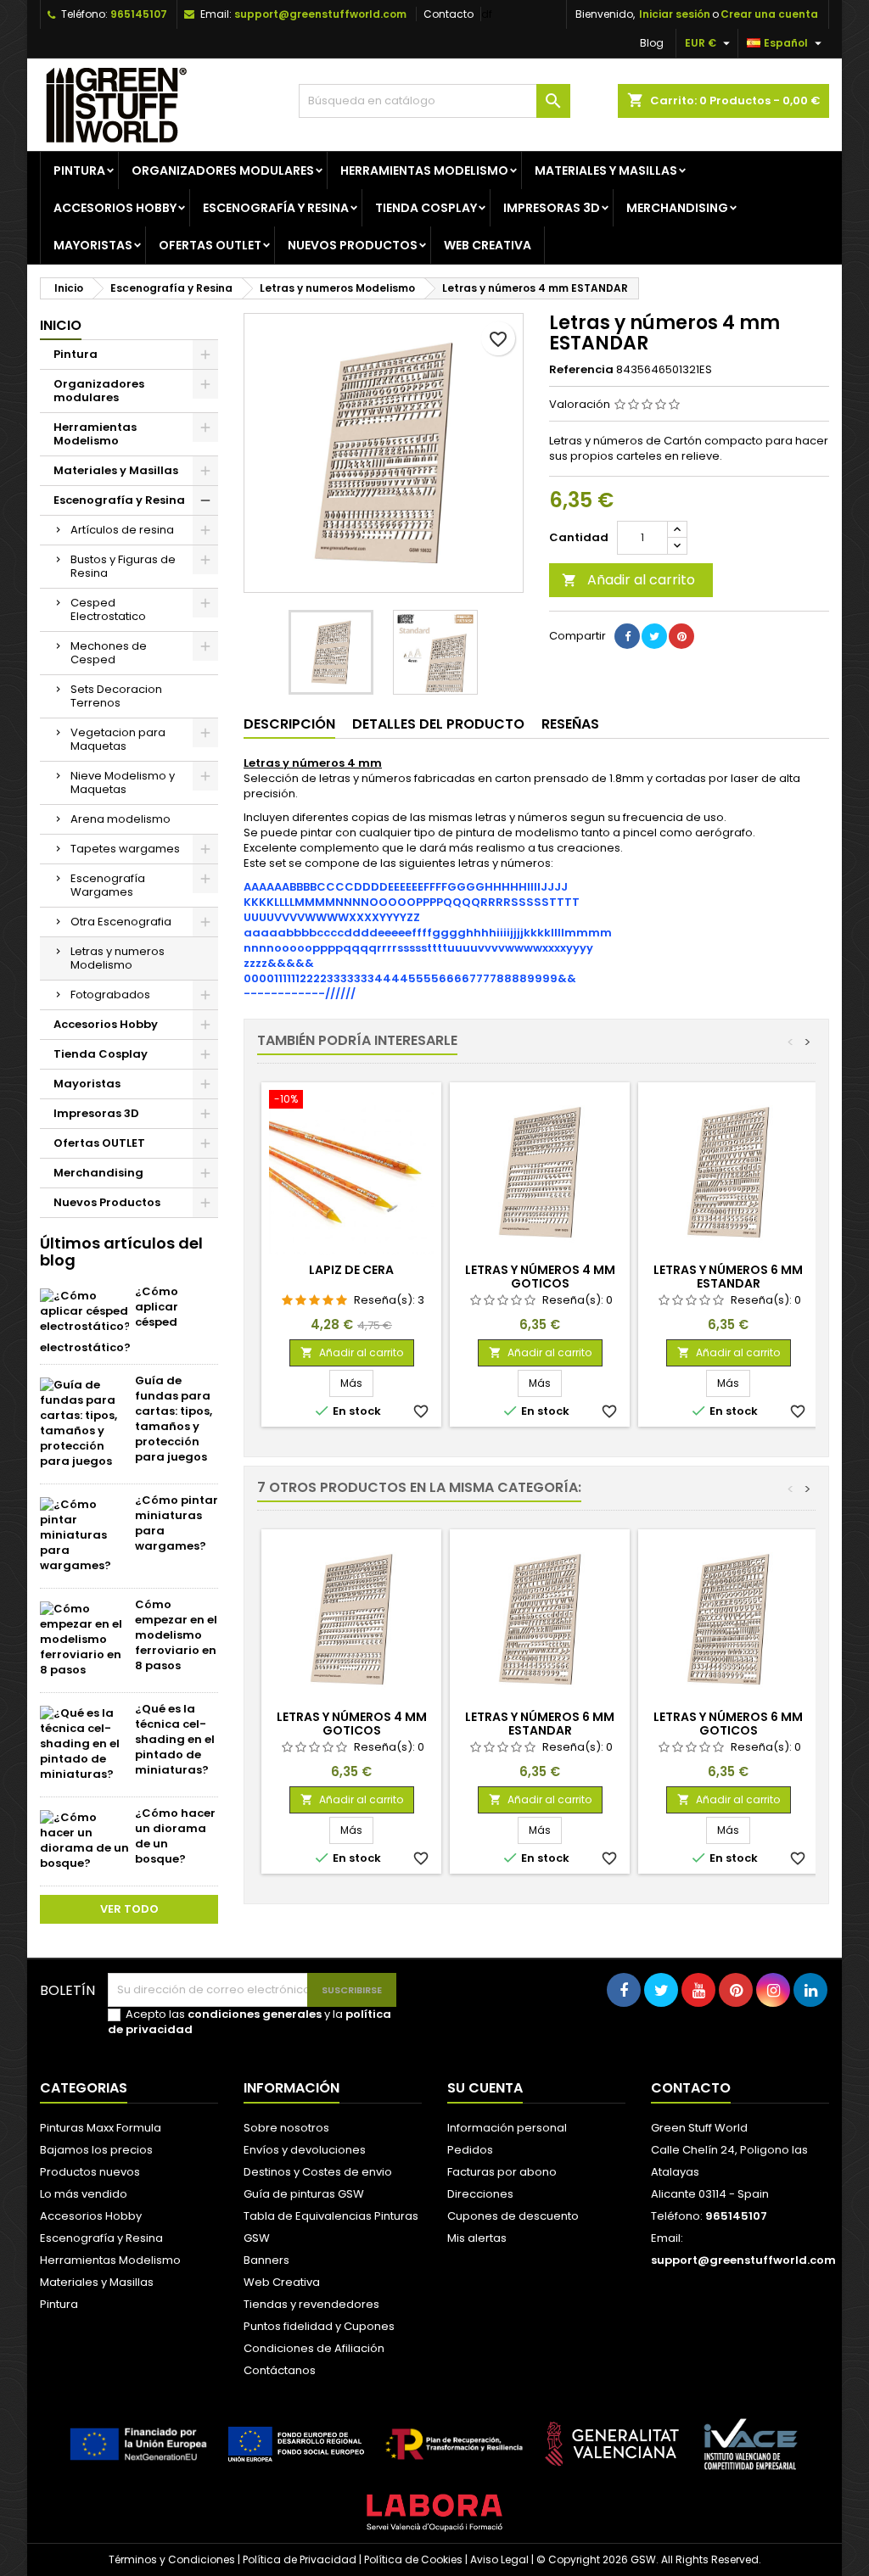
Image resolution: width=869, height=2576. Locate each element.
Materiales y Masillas (606, 170)
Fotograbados (110, 995)
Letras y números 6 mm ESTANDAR (728, 1277)
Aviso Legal (499, 2559)
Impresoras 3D (552, 208)
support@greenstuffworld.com (320, 14)
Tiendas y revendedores (311, 2304)
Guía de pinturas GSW (304, 2194)
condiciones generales (255, 2014)
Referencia (581, 370)
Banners (266, 2260)
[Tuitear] (654, 636)
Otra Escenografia (121, 922)
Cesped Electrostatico (108, 609)
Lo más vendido (84, 2194)
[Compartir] (627, 636)
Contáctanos (280, 2370)
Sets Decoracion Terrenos (116, 696)
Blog (652, 43)
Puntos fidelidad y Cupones (319, 2326)
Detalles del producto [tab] (438, 724)
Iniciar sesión (675, 14)
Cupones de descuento (513, 2216)
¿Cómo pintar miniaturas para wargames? (177, 1523)
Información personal (507, 2128)
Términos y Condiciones (172, 2559)
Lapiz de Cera (351, 1270)
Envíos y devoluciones (305, 2150)
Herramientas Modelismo (424, 170)
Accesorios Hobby (115, 208)
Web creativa (488, 245)
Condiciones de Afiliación (314, 2348)
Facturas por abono (502, 2172)
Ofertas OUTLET (210, 245)
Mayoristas (93, 245)
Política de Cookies (413, 2559)
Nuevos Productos (353, 245)
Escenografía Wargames (108, 885)
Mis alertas (477, 2238)
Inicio (61, 325)
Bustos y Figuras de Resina (123, 566)
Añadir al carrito (628, 580)
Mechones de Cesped (109, 653)
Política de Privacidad (300, 2559)
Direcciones (480, 2194)
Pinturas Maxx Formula (101, 2128)
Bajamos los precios (96, 2150)
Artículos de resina (122, 530)
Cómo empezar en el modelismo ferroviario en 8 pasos (176, 1635)
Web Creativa (282, 2282)
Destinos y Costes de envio (318, 2172)
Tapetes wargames (125, 849)
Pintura (79, 170)
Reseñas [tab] (570, 724)
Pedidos (470, 2150)
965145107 (139, 14)
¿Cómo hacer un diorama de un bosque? (175, 1836)
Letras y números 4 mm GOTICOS (540, 1277)
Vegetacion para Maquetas (118, 739)
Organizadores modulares (223, 170)
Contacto (449, 14)
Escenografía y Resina (276, 208)
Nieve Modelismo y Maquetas (123, 782)
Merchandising (677, 208)
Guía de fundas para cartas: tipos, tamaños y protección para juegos (174, 1419)
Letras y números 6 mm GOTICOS (728, 1724)
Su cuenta (485, 2088)
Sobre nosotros (286, 2128)
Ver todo (129, 1909)
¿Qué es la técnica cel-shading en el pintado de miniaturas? (175, 1739)
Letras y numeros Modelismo (118, 958)
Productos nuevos (90, 2172)
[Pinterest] (681, 636)
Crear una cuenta (769, 14)
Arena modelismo (121, 819)
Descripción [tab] (289, 724)
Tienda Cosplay (426, 208)
